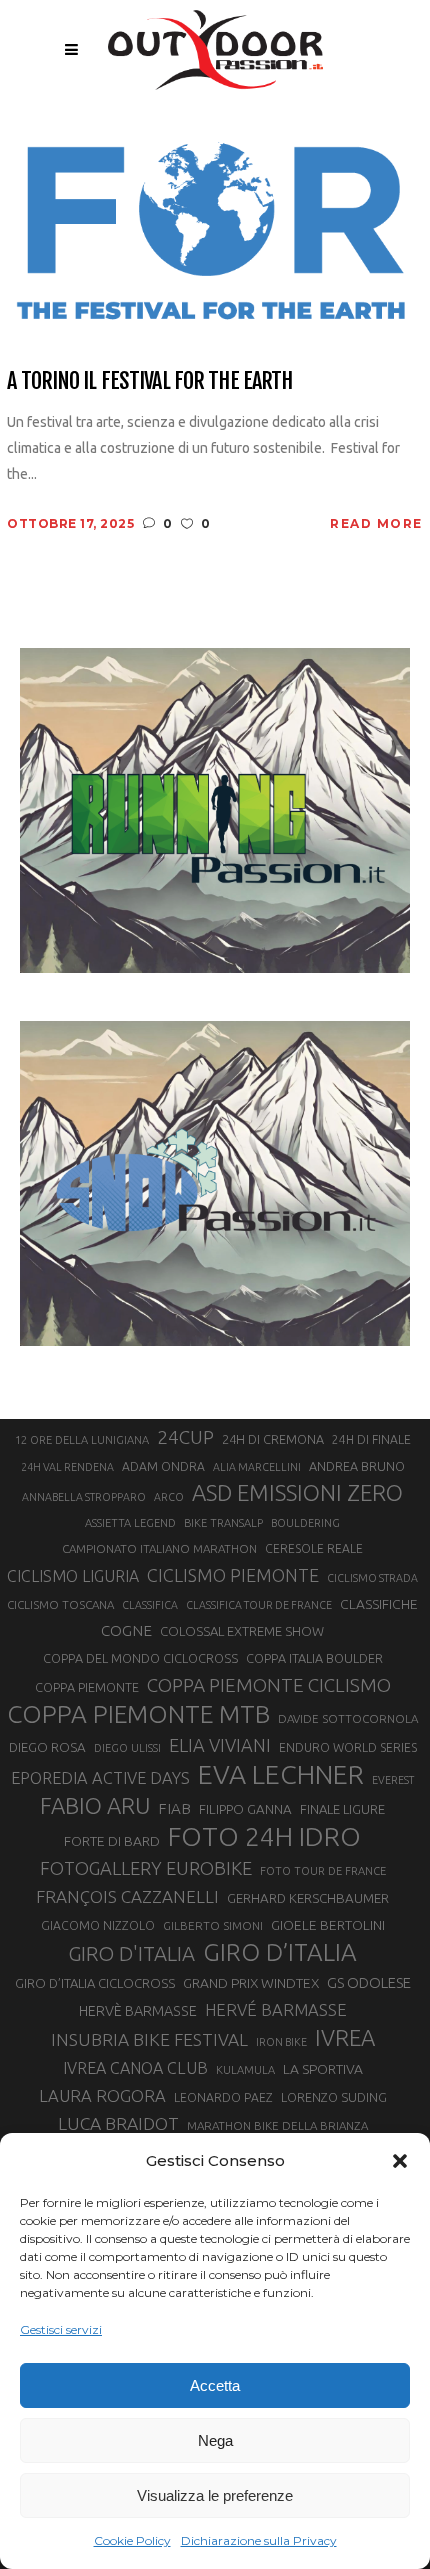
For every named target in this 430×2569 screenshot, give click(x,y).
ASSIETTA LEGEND (130, 1523)
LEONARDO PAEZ (223, 2097)
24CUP (185, 1437)
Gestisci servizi (61, 2329)
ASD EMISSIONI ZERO (297, 1492)
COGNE (126, 1630)
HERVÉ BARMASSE (276, 2009)
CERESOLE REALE (314, 1548)
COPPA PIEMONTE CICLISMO (269, 1685)
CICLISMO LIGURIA (73, 1576)
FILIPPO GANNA (245, 1809)
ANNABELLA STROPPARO (84, 1497)
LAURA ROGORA (102, 2095)
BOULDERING (305, 1523)
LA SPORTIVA (323, 2069)
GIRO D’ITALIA (280, 1952)
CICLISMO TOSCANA (60, 1604)
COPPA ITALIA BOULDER (314, 1658)
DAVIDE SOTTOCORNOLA (348, 1718)
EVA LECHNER (281, 1774)
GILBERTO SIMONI (213, 1925)
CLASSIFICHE (379, 1604)
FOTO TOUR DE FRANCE (323, 1871)
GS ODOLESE (369, 1982)
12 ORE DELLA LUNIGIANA (82, 1440)
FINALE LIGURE (342, 1809)
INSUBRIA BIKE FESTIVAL (149, 2039)
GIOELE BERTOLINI (328, 1925)
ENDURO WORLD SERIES (348, 1747)
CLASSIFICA (150, 1605)
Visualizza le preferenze (215, 2495)
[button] (400, 2161)
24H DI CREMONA (273, 1439)
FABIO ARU (95, 1805)
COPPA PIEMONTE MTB (138, 1714)
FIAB (174, 1808)
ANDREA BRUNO (357, 1466)
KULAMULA (245, 2070)
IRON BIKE (281, 2042)
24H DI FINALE (371, 1439)
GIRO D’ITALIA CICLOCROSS (95, 1983)
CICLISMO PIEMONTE (233, 1575)
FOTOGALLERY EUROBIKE (146, 1868)
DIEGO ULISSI (127, 1748)
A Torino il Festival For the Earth (149, 380)
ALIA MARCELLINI (257, 1467)
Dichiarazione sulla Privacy (259, 2540)
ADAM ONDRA (163, 1466)
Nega (215, 2440)
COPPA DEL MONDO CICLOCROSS (140, 1658)
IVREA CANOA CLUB (135, 2068)
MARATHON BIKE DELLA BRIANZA (277, 2125)
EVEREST (393, 1780)
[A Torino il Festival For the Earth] (214, 232)
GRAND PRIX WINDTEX (251, 1983)
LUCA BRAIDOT (118, 2123)
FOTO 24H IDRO (264, 1836)
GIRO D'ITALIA (131, 1953)
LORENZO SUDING (334, 2097)
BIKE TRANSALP (223, 1523)
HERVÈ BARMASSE (138, 2011)
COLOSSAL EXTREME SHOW (242, 1631)
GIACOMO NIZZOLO (98, 1925)
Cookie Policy (132, 2540)
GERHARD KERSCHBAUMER (308, 1898)
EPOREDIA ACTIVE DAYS (100, 1778)
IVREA (345, 2037)
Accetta (215, 2385)
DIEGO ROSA (47, 1747)
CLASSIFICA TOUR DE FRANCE (259, 1605)
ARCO (169, 1497)
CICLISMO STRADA (372, 1578)
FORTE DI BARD (112, 1841)
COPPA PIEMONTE (87, 1687)
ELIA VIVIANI (220, 1745)
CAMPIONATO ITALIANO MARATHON (159, 1548)
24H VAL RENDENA (67, 1467)
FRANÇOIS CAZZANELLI (127, 1896)
